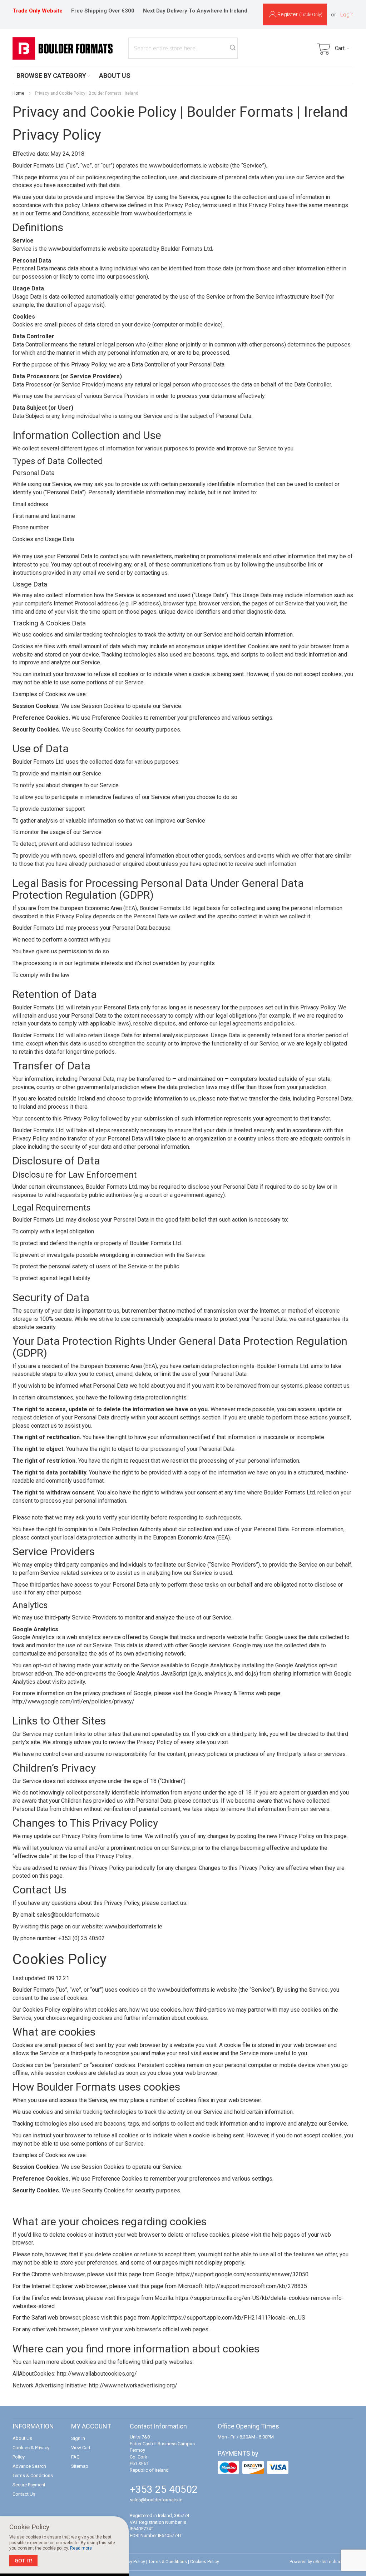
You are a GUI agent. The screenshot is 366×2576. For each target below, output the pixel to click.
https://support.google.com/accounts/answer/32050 (242, 2274)
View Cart (81, 2448)
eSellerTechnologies (333, 2562)
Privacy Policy (132, 2562)
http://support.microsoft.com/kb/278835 (256, 2286)
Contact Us (24, 2494)
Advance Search (29, 2466)
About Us (22, 2438)
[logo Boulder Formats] (63, 48)
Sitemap (80, 2466)
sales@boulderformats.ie (156, 2500)
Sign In (78, 2438)
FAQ (75, 2457)
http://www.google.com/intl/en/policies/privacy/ (73, 1701)
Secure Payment (29, 2485)
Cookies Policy (205, 2562)
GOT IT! (23, 2560)
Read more (81, 2548)
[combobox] (183, 48)
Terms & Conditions (33, 2475)
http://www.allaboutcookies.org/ (97, 2374)
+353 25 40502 (164, 2489)
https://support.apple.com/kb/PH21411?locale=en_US (237, 2318)
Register (300, 14)
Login (347, 15)
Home (18, 93)
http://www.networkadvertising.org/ (133, 2385)
